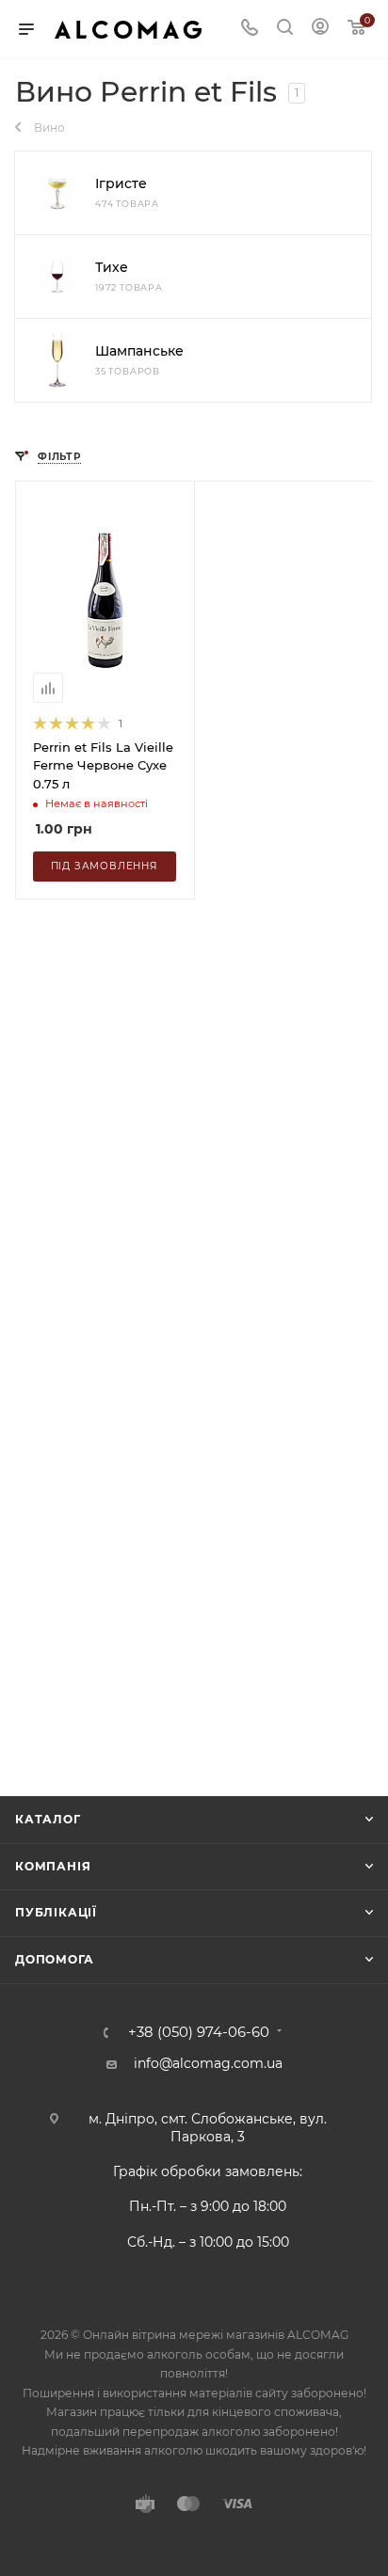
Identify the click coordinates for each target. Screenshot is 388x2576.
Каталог (48, 1819)
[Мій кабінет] (320, 29)
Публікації (56, 1912)
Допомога (54, 1959)
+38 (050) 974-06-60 (199, 2033)
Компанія (53, 1866)
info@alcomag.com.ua (208, 2063)
